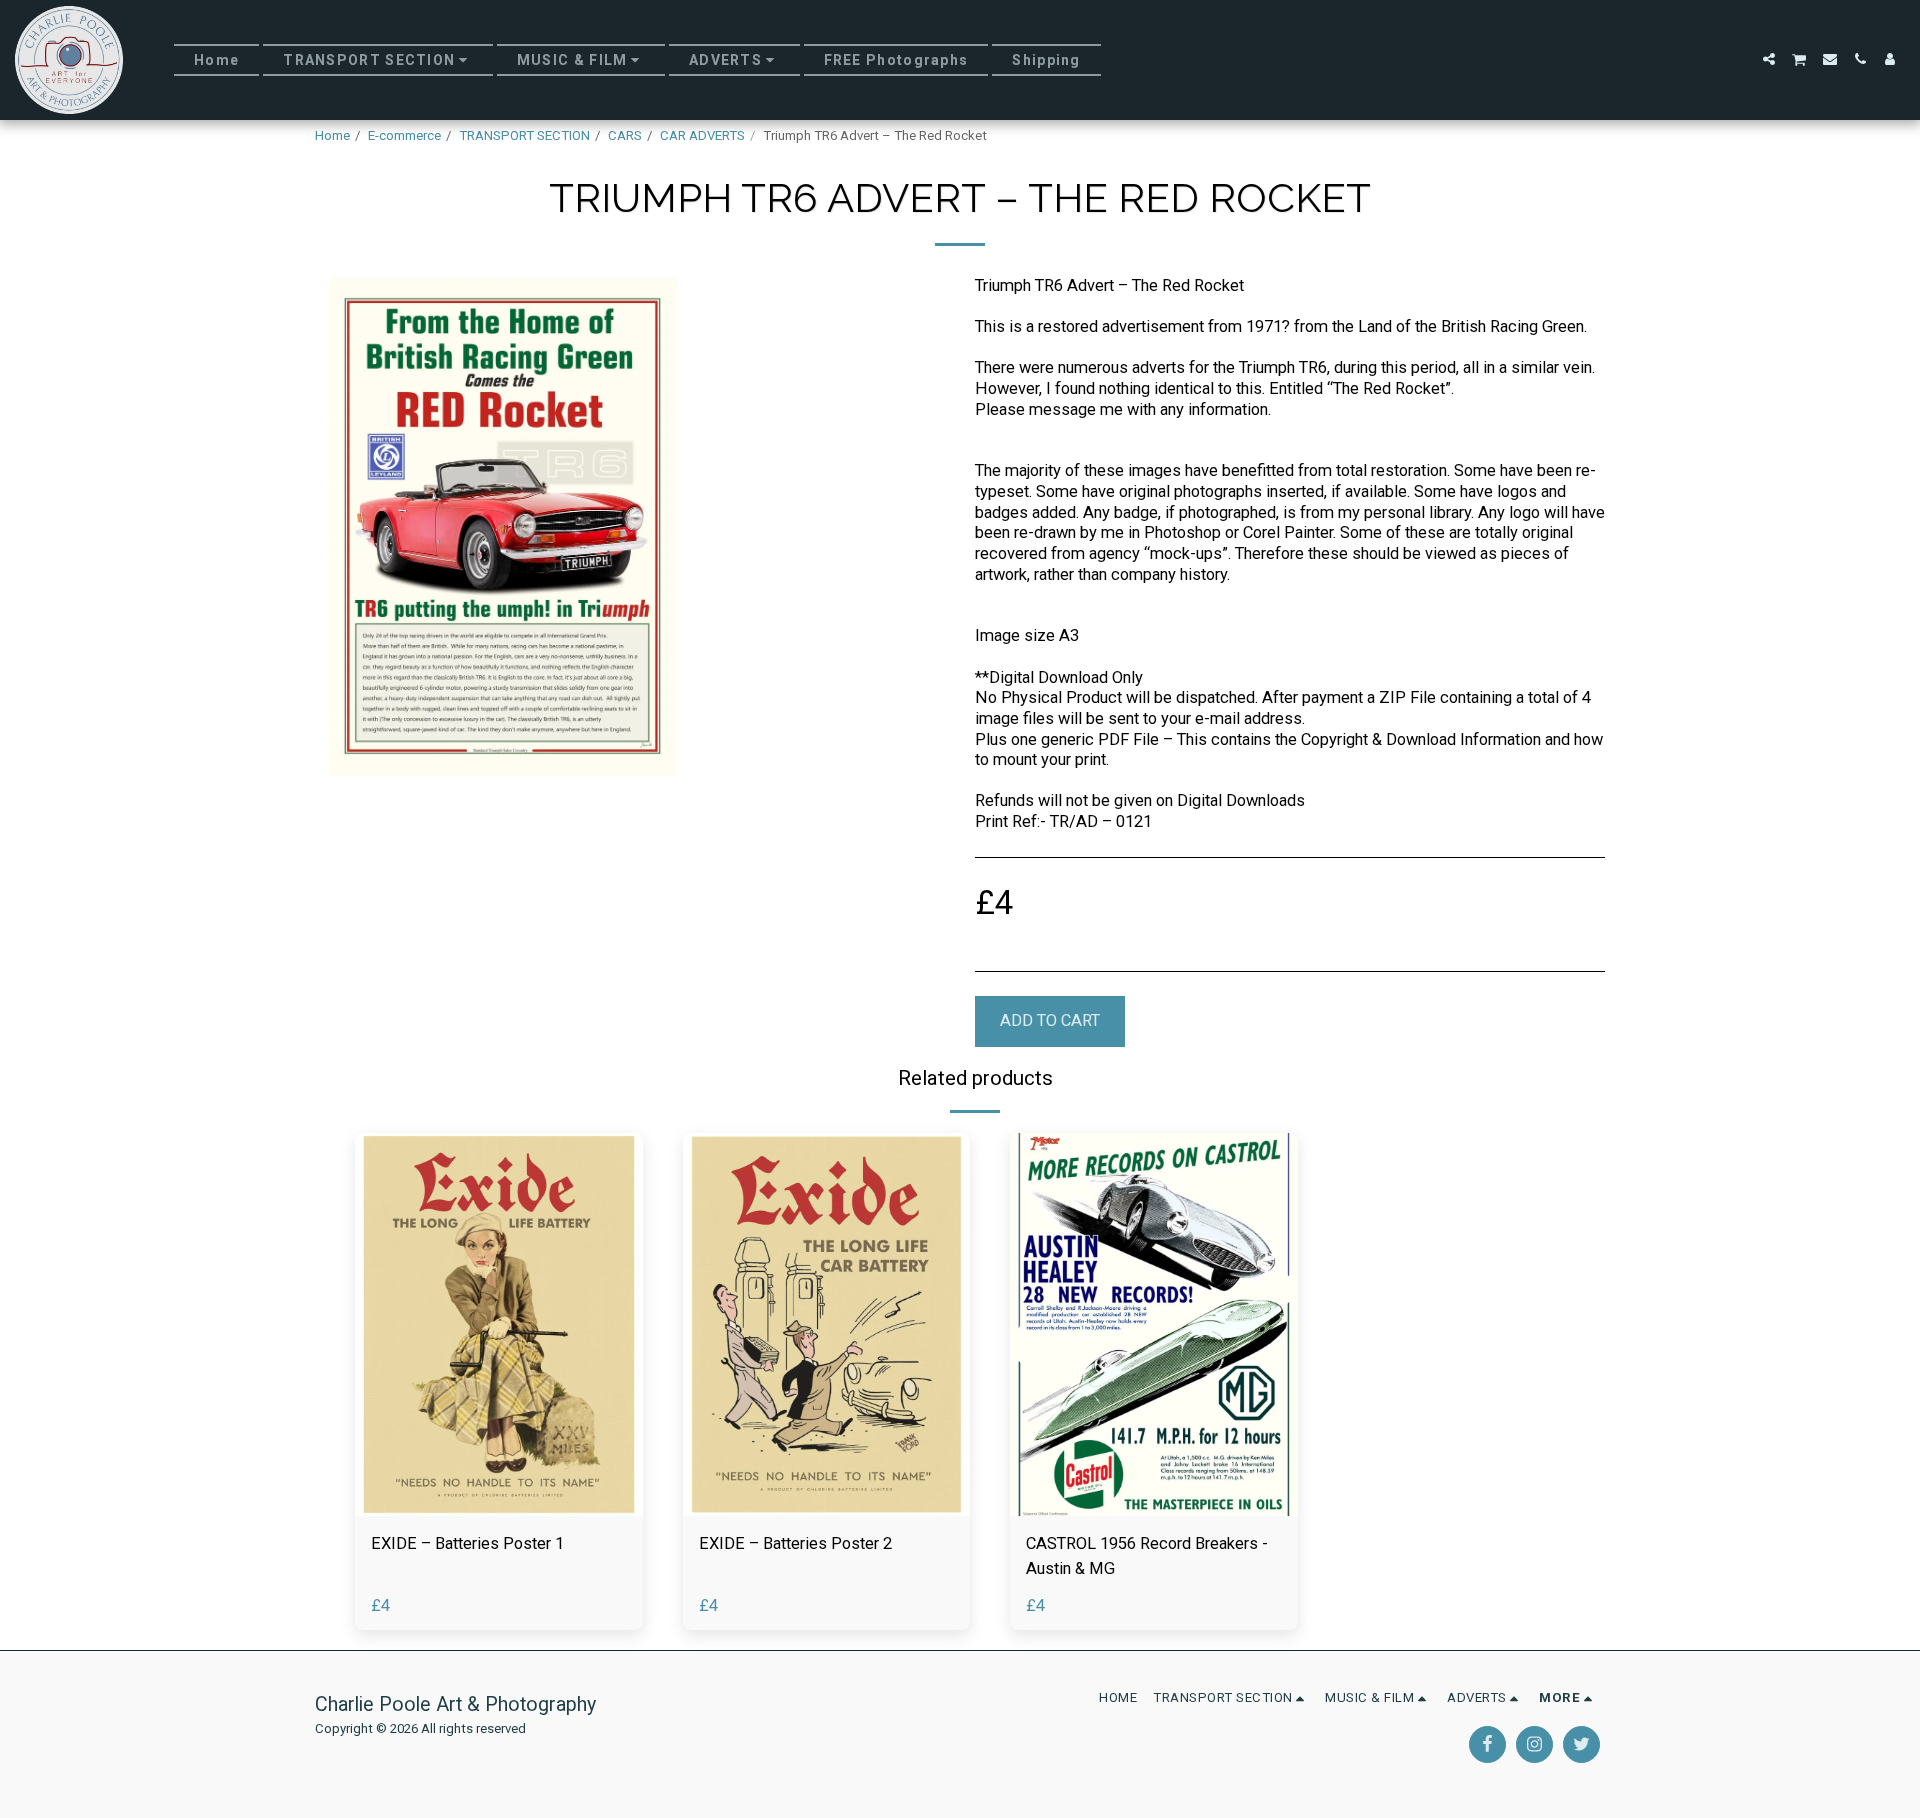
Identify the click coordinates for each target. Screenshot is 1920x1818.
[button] (1769, 59)
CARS (625, 135)
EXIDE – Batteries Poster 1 (467, 1543)
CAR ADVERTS (702, 135)
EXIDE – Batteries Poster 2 (795, 1543)
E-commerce (404, 135)
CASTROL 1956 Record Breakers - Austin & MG (1147, 1556)
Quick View (498, 1507)
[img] (499, 1324)
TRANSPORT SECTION (524, 135)
